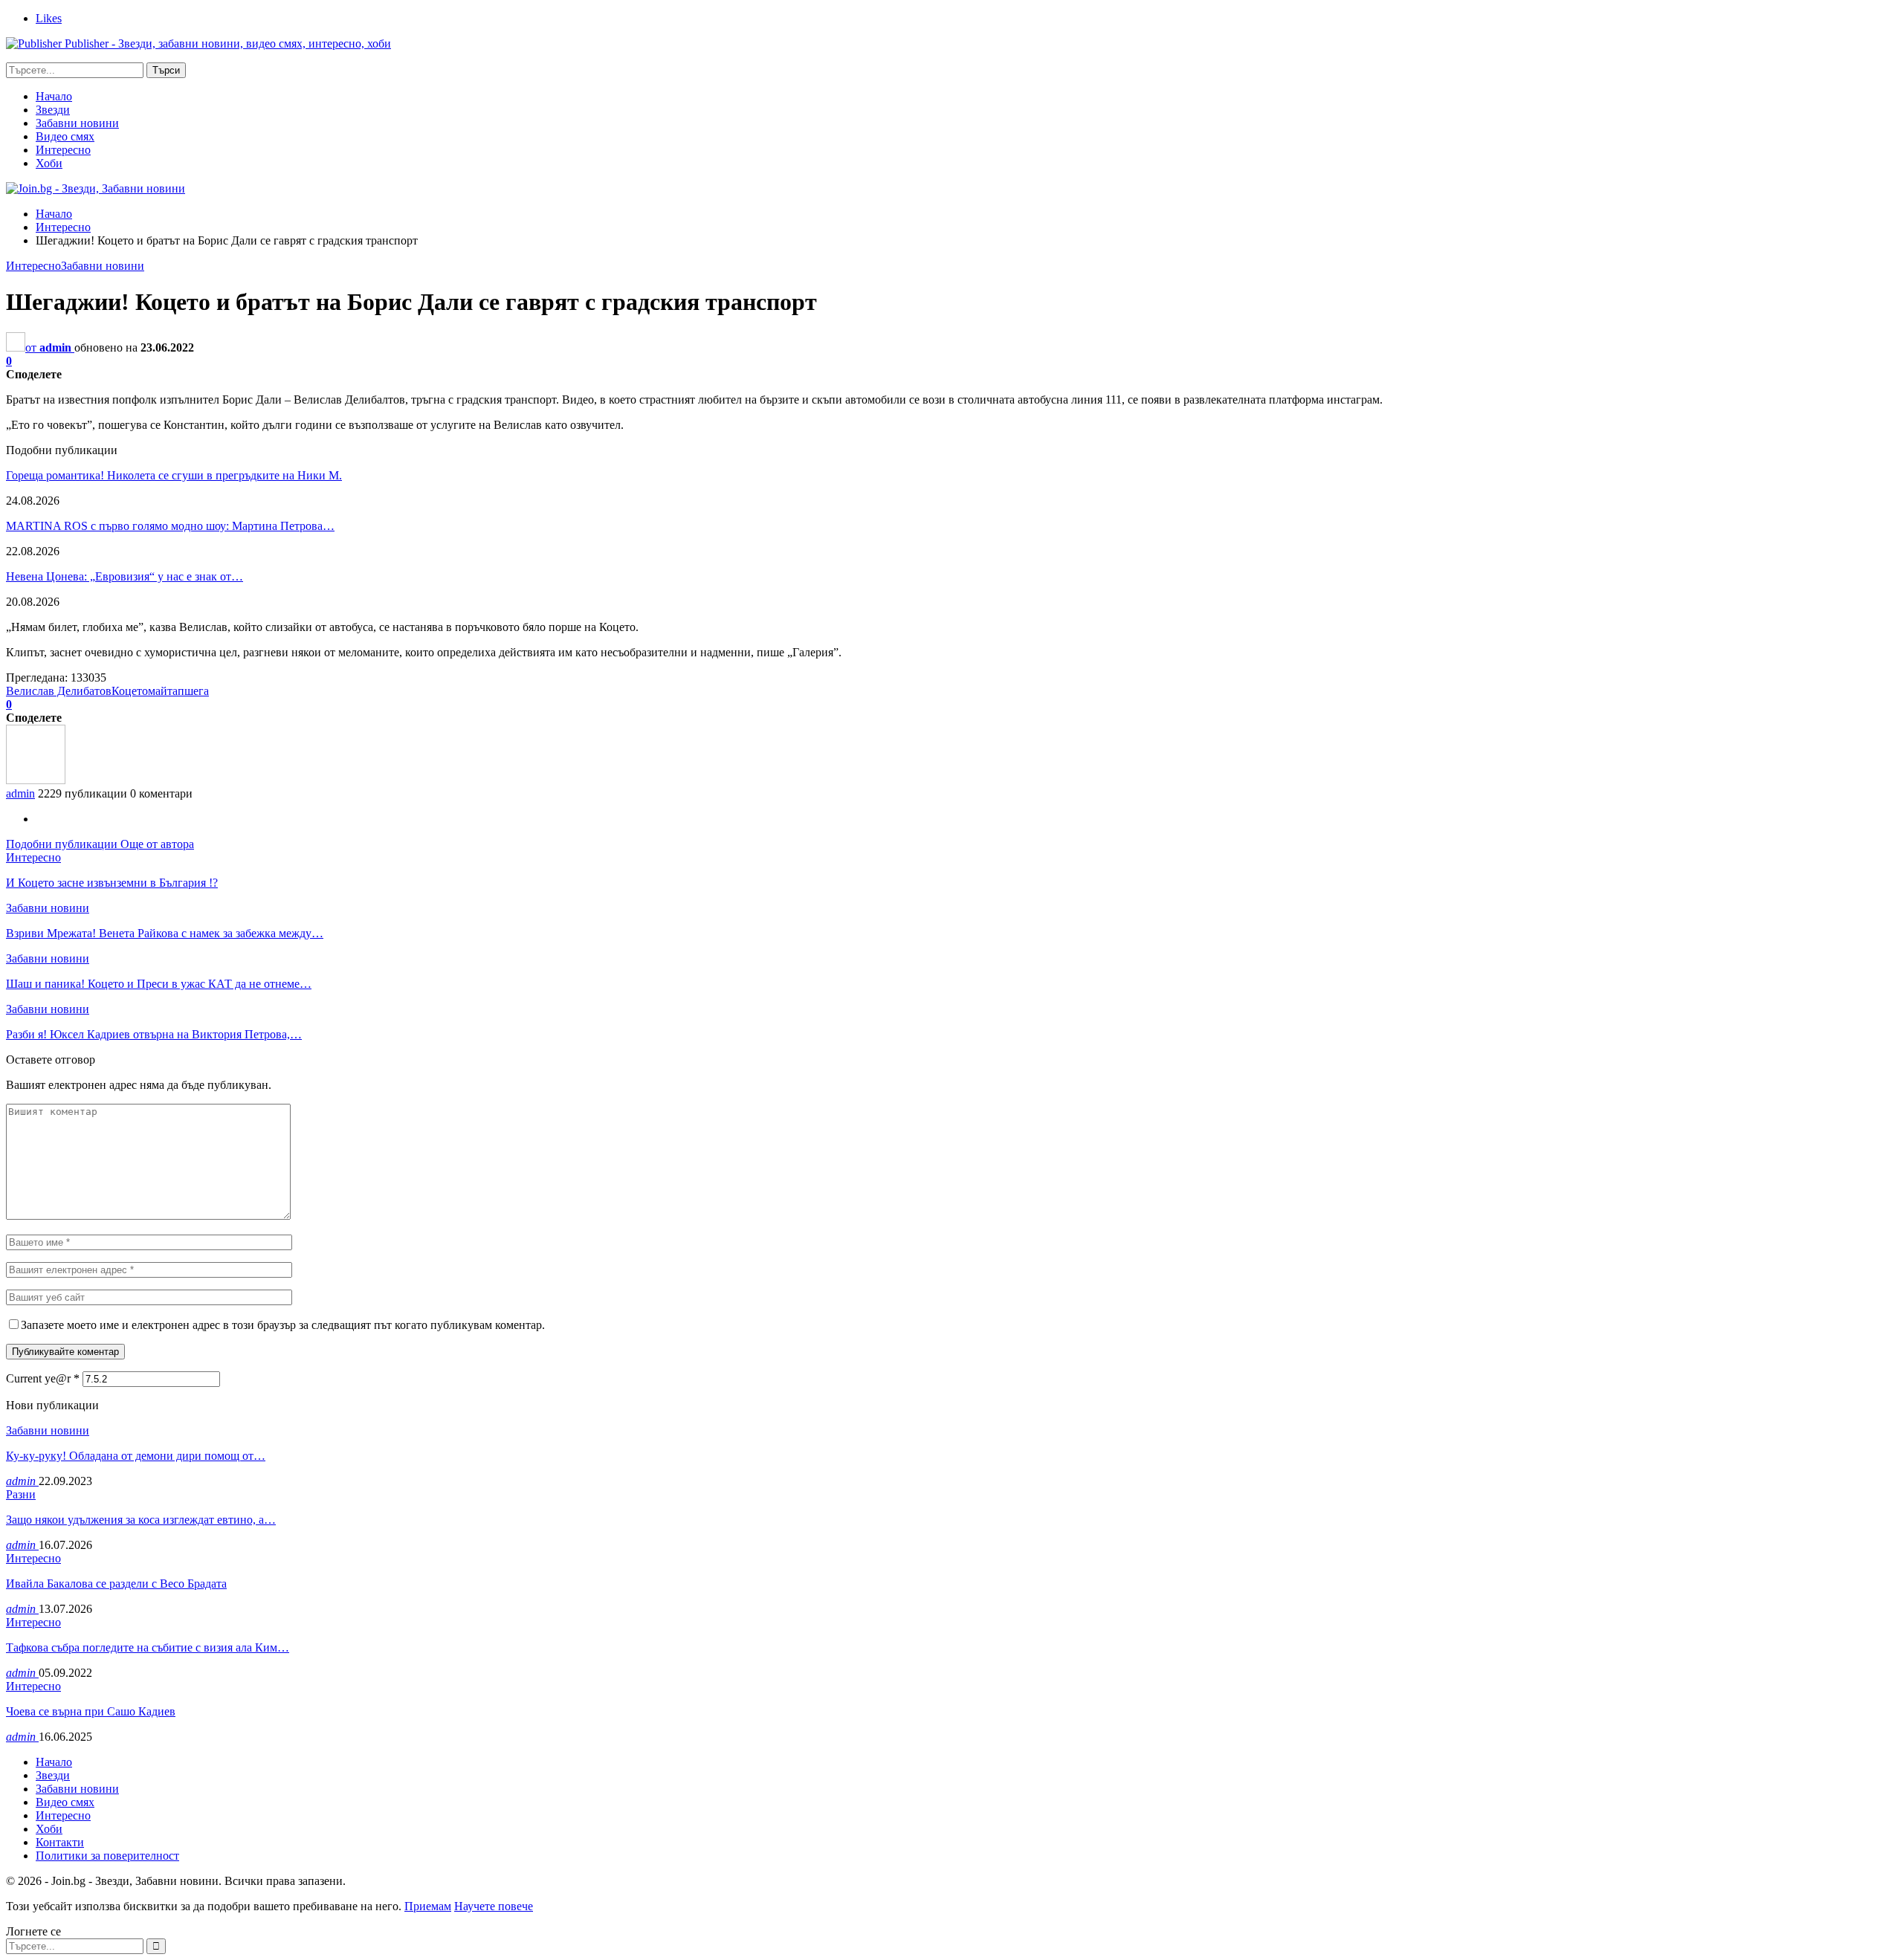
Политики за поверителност (107, 1856)
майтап (166, 691)
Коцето (130, 691)
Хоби (49, 163)
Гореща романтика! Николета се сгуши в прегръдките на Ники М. (174, 475)
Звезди (53, 110)
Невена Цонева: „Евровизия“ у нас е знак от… (125, 576)
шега (197, 691)
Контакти (60, 1842)
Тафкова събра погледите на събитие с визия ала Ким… (148, 1647)
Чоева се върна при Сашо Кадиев (91, 1711)
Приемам (428, 1906)
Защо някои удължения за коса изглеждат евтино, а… (141, 1520)
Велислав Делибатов (59, 691)
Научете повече (494, 1906)
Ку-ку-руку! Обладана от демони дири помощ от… (136, 1456)
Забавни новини (77, 123)
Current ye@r (43, 1378)
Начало (54, 96)
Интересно (63, 150)
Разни (21, 1494)
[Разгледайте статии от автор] (36, 780)
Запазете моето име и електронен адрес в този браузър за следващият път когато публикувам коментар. (283, 1325)
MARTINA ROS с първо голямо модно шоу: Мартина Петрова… (170, 526)
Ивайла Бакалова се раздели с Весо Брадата (116, 1584)
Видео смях (65, 136)
